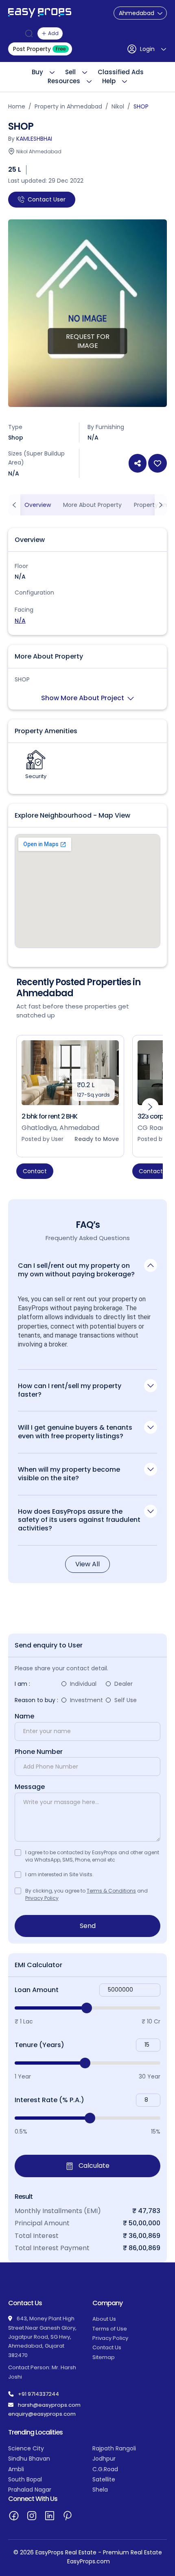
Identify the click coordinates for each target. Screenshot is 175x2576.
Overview (38, 505)
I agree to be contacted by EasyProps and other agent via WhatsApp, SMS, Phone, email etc (92, 1856)
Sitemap (104, 2357)
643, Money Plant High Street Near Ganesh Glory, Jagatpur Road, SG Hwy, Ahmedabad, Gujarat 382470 (42, 2337)
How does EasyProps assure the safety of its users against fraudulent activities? (79, 1520)
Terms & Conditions (111, 1891)
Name (24, 1716)
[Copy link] (138, 463)
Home (17, 106)
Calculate (93, 2166)
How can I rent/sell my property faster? (70, 1390)
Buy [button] (37, 72)
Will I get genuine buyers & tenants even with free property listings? (75, 1432)
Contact (35, 1171)
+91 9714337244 (38, 2394)
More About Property (92, 505)
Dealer (124, 1684)
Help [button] (109, 81)
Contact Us (107, 2347)
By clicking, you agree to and (86, 1894)
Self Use (126, 1700)
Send (88, 1926)
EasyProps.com (89, 2561)
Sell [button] (70, 72)
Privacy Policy (42, 1898)
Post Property (39, 49)
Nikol (118, 106)
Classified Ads (121, 72)
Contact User (47, 199)
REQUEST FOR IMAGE (88, 341)
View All (87, 1564)
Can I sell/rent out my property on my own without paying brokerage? (76, 1270)
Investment (86, 1700)
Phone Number (39, 1752)
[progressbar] (87, 2008)
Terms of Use (110, 2329)
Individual (83, 1684)
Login (147, 49)
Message (30, 1787)
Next (150, 1107)
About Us (104, 2319)
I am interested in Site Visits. (59, 1874)
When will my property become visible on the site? (69, 1474)
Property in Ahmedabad (68, 106)
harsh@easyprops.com (49, 2405)
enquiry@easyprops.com (42, 2414)
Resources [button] (64, 81)
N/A (20, 621)
